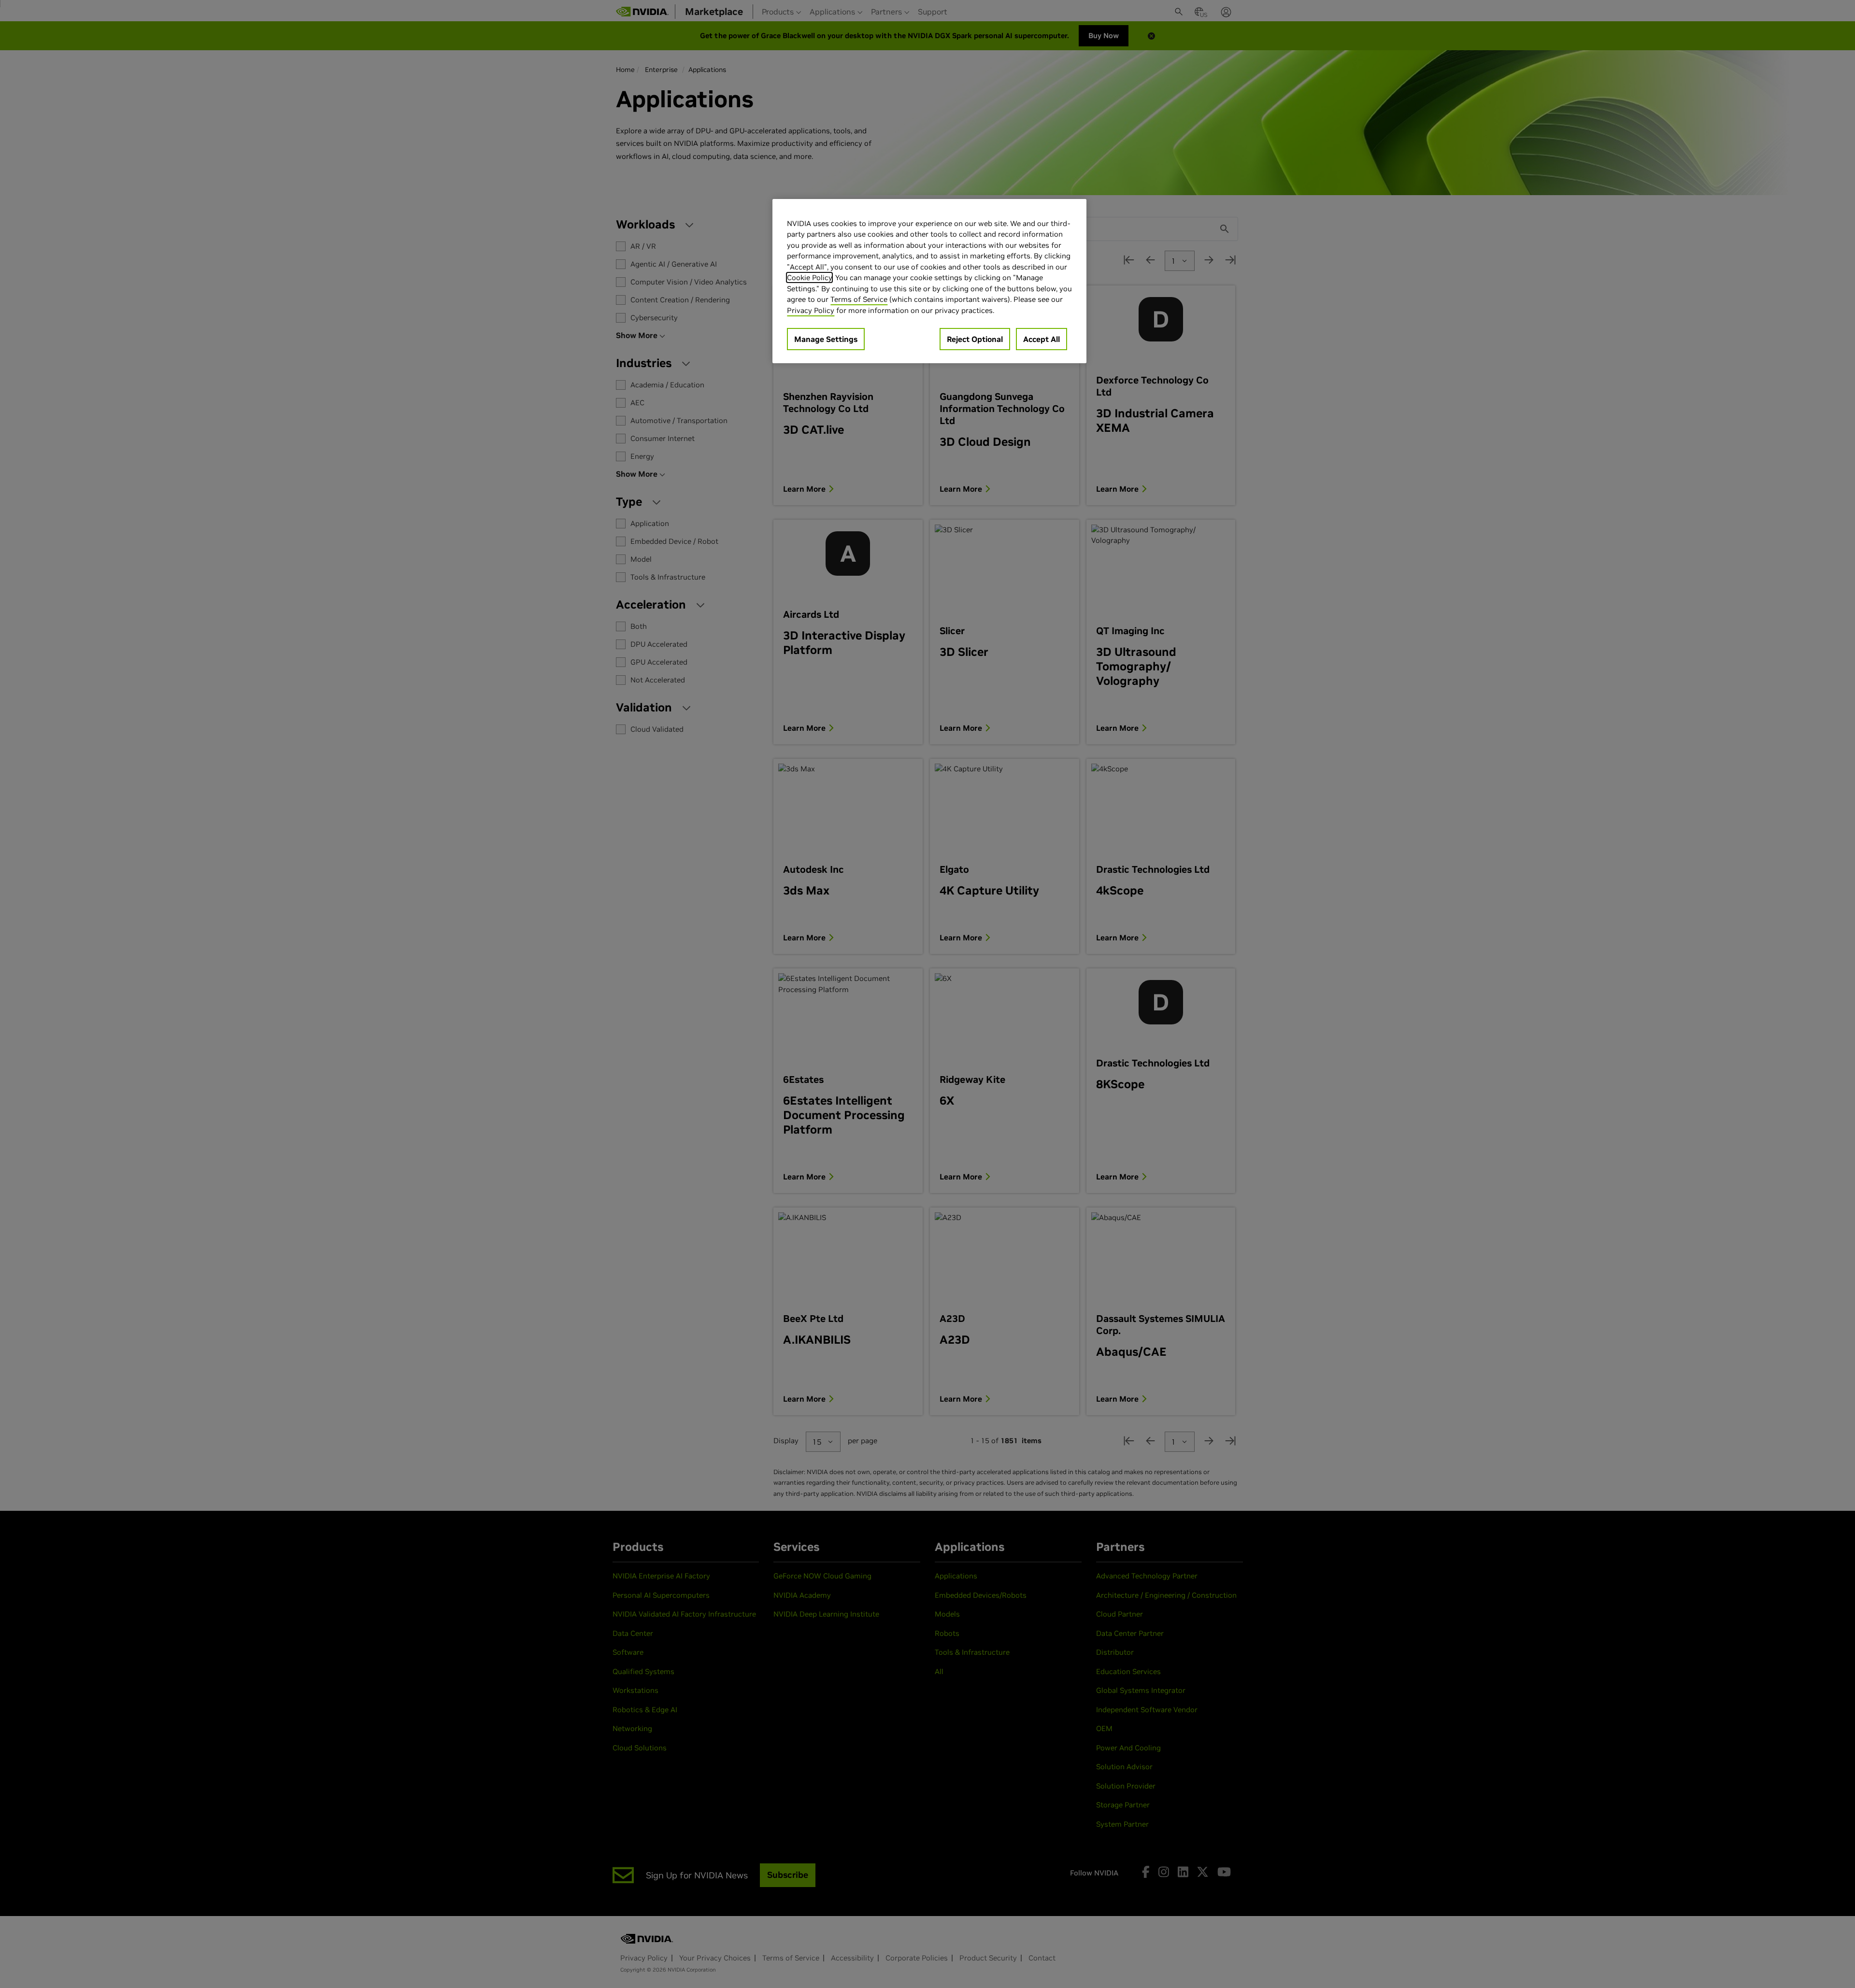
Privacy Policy (811, 310)
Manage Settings (826, 339)
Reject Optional (975, 339)
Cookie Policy (809, 277)
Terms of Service (859, 299)
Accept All (1042, 339)
